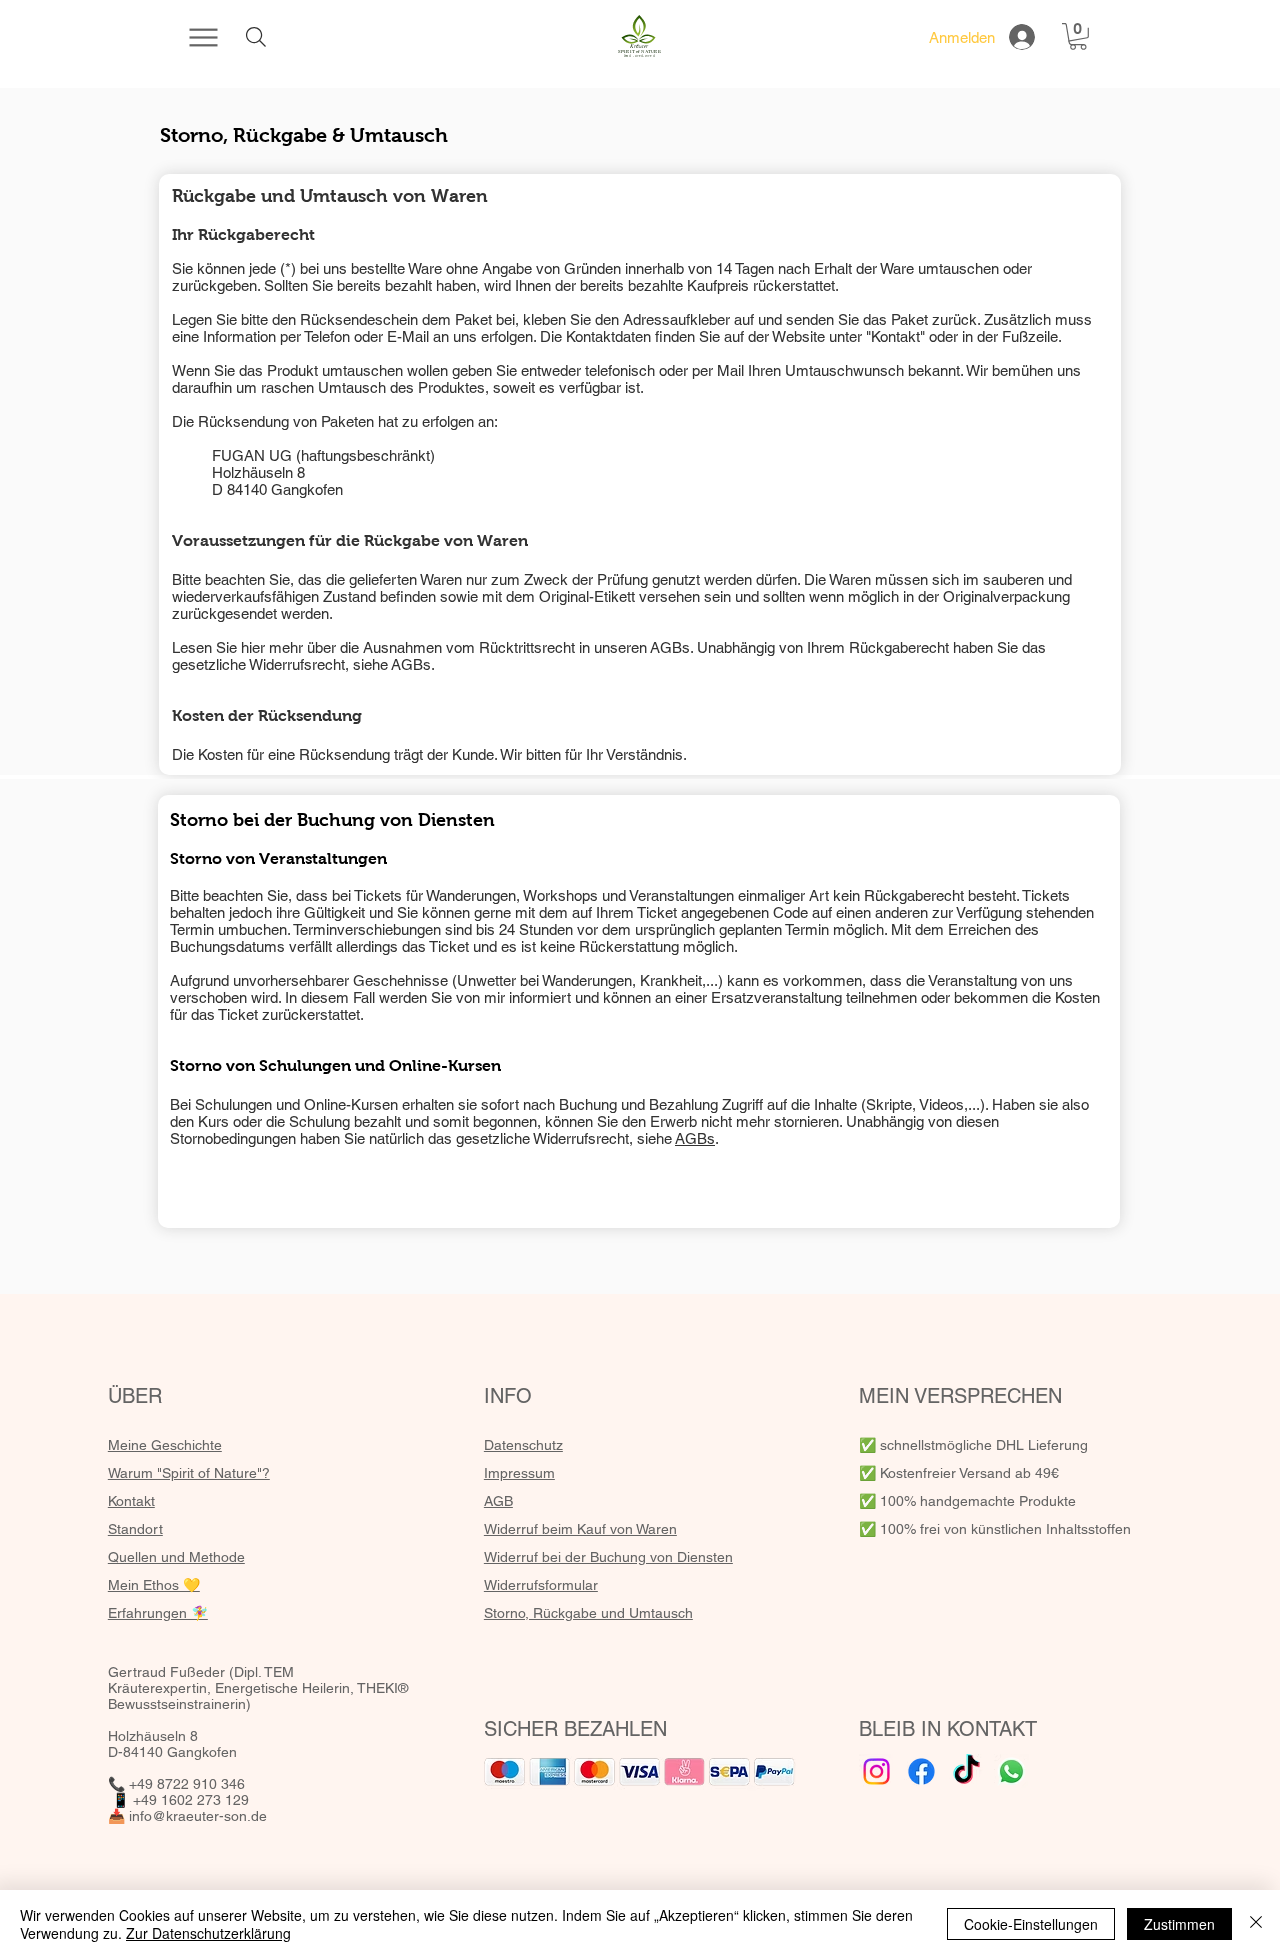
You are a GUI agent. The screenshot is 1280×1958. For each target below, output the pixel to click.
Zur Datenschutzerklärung (208, 1933)
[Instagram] (876, 1771)
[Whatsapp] (1011, 1771)
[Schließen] (1256, 1924)
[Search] (255, 37)
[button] (1078, 36)
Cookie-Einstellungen (1031, 1924)
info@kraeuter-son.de (198, 1816)
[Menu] (203, 37)
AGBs (670, 647)
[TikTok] (966, 1771)
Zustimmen (1179, 1924)
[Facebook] (921, 1771)
